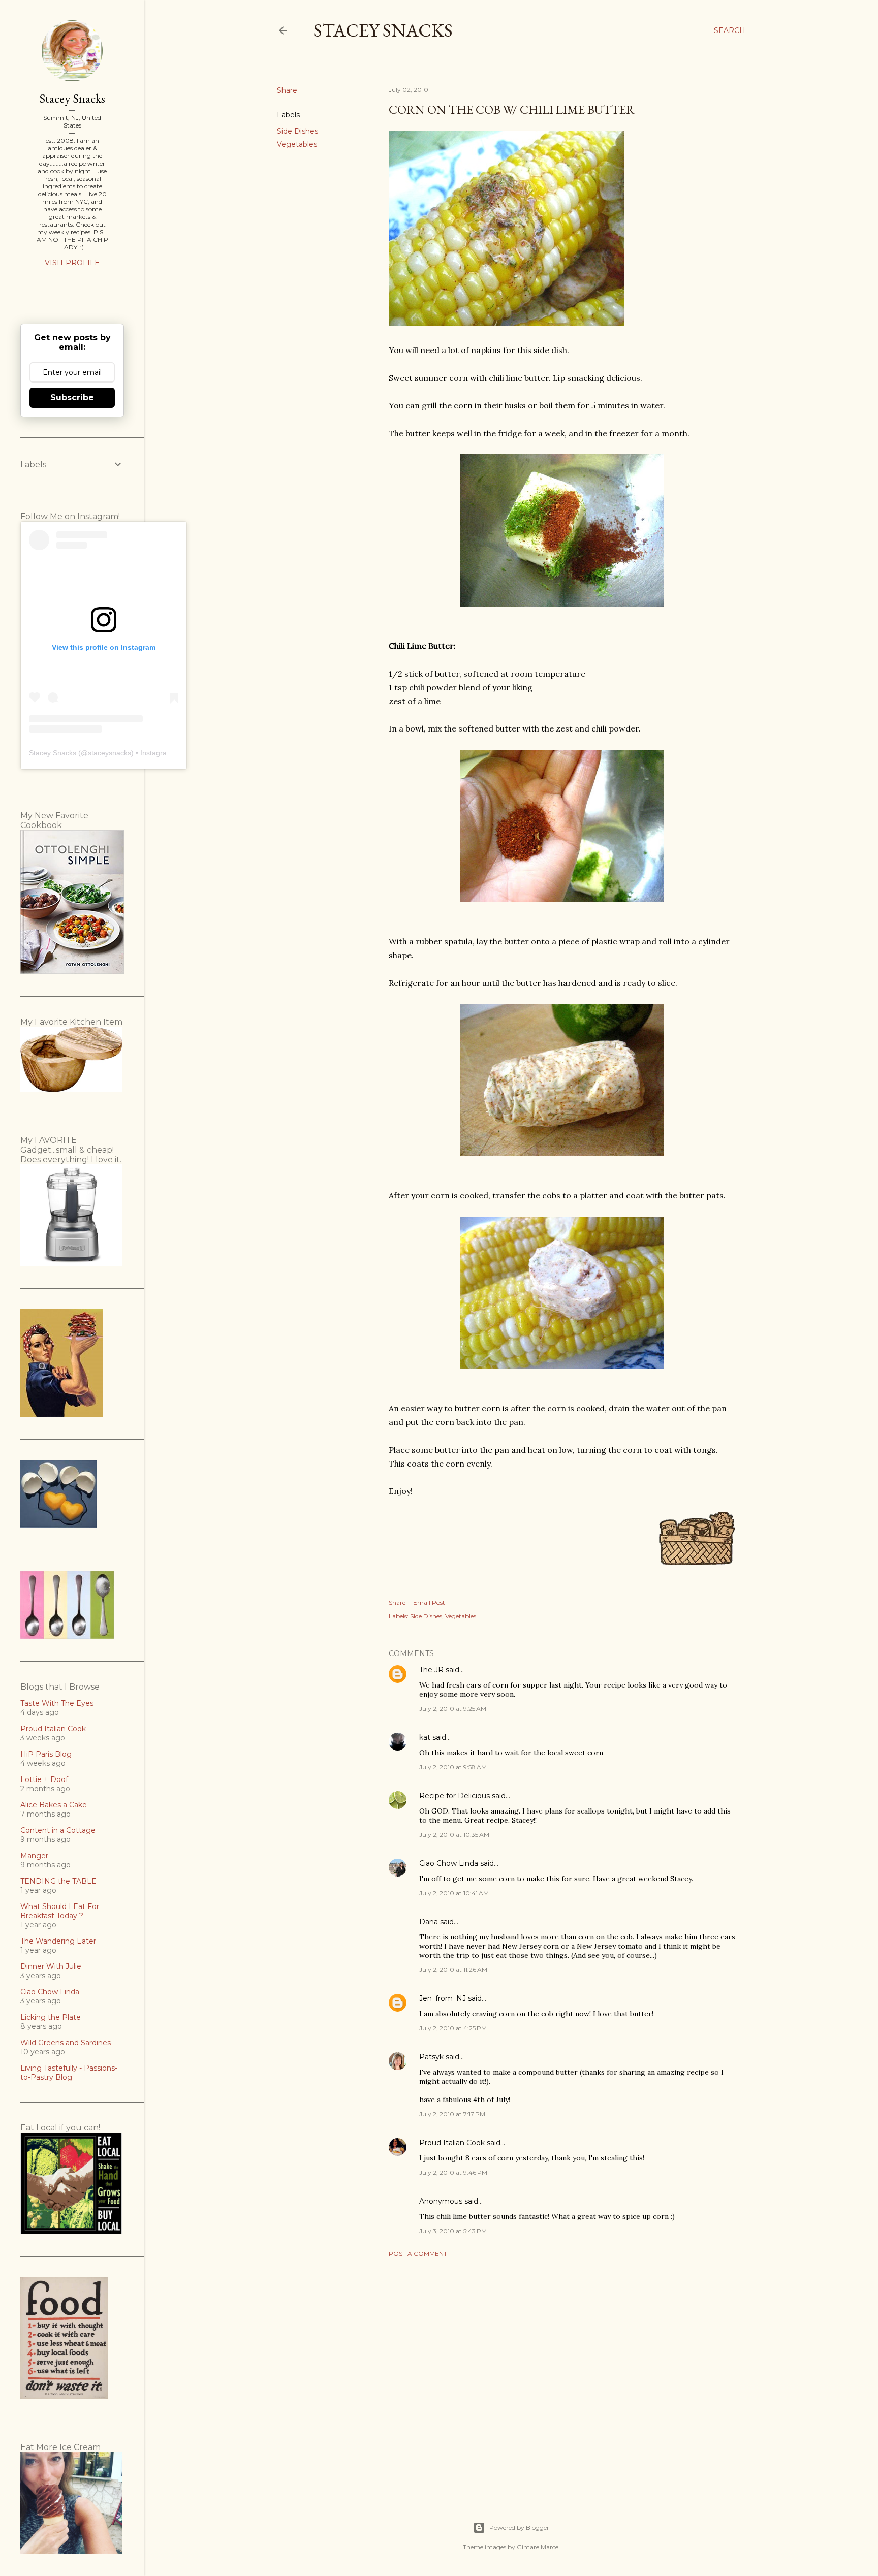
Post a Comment (418, 2254)
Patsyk (431, 2057)
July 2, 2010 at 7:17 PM (452, 2114)
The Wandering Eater (58, 1941)
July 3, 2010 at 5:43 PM (453, 2231)
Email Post (429, 1602)
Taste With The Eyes (57, 1703)
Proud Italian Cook (452, 2143)
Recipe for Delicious (454, 1796)
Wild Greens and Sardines (66, 2043)
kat (425, 1737)
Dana (429, 1922)
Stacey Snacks (383, 30)
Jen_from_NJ (443, 1998)
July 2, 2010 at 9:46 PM (453, 2172)
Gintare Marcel (538, 2547)
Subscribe (72, 397)
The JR (431, 1670)
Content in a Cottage (58, 1830)
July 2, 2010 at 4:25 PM (453, 2028)
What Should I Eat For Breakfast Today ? (60, 1911)
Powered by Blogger (519, 2527)
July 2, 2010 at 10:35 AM (454, 1835)
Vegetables (297, 144)
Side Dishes (297, 131)
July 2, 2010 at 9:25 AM (453, 1709)
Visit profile (72, 263)
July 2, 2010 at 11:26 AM (453, 1970)
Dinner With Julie (51, 1966)
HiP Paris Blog (46, 1754)
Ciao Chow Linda (449, 1863)
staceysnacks (109, 753)
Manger (34, 1856)
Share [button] (287, 90)
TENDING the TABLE (58, 1881)
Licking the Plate (51, 2017)
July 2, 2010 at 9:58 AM (453, 1767)
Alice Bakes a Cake (54, 1805)
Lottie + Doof (44, 1779)
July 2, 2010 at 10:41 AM (454, 1893)
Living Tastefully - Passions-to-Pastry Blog (69, 2073)
